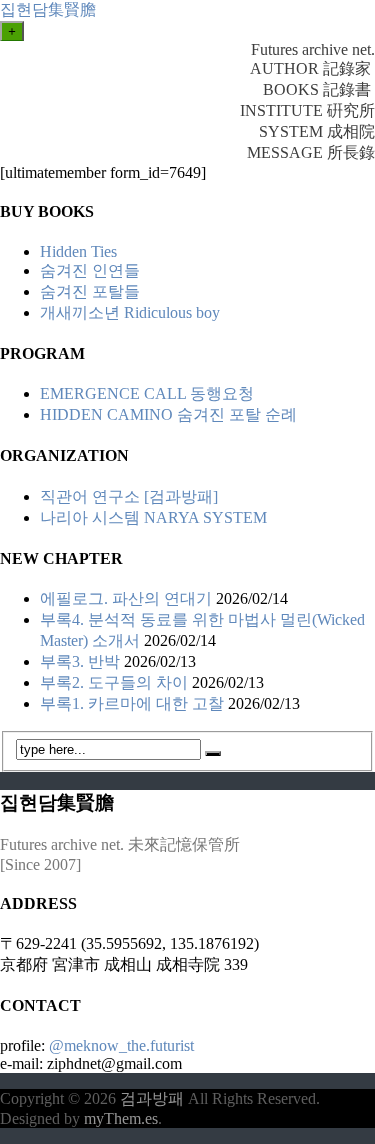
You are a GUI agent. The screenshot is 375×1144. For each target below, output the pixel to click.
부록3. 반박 (80, 661)
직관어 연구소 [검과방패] (129, 496)
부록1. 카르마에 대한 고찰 (132, 703)
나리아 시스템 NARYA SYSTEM (153, 517)
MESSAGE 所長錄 (311, 152)
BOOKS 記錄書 (319, 89)
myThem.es (121, 1118)
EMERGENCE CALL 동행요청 (147, 393)
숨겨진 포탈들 (90, 291)
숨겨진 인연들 (90, 270)
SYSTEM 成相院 (317, 131)
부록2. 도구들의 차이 (114, 682)
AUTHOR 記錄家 (312, 68)
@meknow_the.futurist (121, 1045)
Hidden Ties (78, 251)
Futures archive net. (313, 49)
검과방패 (154, 1098)
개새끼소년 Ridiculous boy (130, 312)
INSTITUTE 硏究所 (307, 110)
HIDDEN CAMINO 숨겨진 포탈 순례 (168, 414)
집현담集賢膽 (48, 9)
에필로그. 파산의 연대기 (126, 598)
